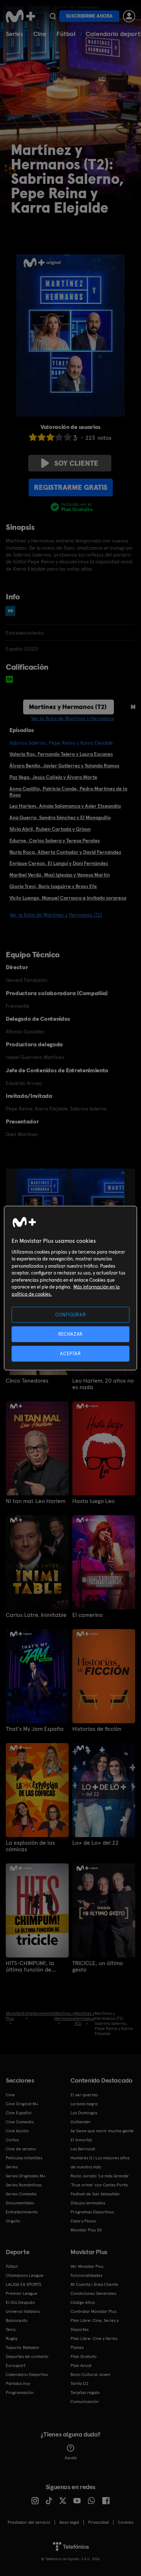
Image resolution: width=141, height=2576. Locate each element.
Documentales (20, 2203)
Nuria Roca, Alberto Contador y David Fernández (65, 852)
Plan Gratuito (84, 2356)
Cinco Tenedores (27, 1381)
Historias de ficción (97, 1729)
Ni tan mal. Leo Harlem (36, 1501)
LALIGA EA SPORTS (23, 2284)
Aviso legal (69, 2522)
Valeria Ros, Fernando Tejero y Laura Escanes (61, 754)
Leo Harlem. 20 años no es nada (103, 1384)
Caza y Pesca (83, 2221)
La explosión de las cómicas (30, 1846)
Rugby (12, 2338)
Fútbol (66, 34)
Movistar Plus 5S (86, 2230)
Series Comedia (21, 2194)
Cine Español (19, 2113)
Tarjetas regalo (85, 2393)
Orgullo (13, 2221)
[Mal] (42, 437)
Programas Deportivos (92, 2212)
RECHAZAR (70, 1334)
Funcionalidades (86, 2275)
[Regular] (50, 437)
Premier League (22, 2293)
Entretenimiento (22, 2212)
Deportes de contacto (27, 2356)
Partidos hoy (18, 2384)
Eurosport (16, 2366)
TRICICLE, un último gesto (98, 1967)
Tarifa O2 (80, 2384)
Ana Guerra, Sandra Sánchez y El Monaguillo (60, 817)
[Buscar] (53, 16)
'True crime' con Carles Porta (99, 2185)
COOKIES (126, 2522)
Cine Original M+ (22, 2104)
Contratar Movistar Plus (93, 2311)
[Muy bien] (68, 437)
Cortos (12, 2140)
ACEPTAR (70, 1354)
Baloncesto (17, 2320)
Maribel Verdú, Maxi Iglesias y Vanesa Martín (60, 875)
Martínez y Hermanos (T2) (68, 707)
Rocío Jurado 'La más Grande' (100, 2176)
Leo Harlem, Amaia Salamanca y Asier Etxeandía (65, 806)
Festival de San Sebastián (95, 2194)
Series (14, 34)
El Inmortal (81, 2140)
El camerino (87, 1615)
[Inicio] (20, 16)
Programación (20, 2393)
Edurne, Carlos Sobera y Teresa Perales (55, 841)
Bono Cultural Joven (90, 2375)
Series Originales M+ (26, 2176)
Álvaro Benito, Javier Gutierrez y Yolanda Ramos (64, 766)
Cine (40, 34)
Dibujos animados (88, 2203)
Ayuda (71, 2458)
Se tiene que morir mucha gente (102, 2131)
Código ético (83, 2302)
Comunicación (85, 2402)
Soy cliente (76, 463)
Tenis (11, 2329)
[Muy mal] (33, 437)
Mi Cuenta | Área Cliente (94, 2284)
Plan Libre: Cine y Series (94, 2338)
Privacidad (99, 2522)
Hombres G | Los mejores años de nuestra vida (100, 2162)
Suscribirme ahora (89, 16)
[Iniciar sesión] (129, 16)
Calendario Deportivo (27, 2375)
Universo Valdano (23, 2311)
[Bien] (59, 437)
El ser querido (84, 2095)
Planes (77, 2347)
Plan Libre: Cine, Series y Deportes (95, 2325)
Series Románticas (24, 2185)
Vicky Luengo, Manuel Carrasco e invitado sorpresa (68, 898)
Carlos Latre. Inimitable (36, 1615)
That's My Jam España (35, 1729)
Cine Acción (17, 2131)
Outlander (81, 2122)
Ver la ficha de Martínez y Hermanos (72, 718)
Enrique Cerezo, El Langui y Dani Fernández (59, 863)
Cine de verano (21, 2149)
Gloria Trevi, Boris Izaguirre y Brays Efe (53, 886)
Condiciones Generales (93, 2293)
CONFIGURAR (71, 1314)
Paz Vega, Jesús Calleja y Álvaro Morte (53, 777)
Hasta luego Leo (93, 1501)
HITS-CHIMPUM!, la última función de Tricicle (30, 1967)
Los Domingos (84, 2113)
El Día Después (20, 2302)
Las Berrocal (83, 2149)
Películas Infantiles (24, 2158)
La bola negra (84, 2104)
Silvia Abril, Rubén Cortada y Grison (50, 829)
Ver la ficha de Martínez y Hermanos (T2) (56, 915)
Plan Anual (81, 2366)
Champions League (25, 2275)
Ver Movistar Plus (87, 2266)
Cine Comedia (20, 2122)
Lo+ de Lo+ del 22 (95, 1843)
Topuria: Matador (23, 2347)
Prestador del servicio (29, 2522)
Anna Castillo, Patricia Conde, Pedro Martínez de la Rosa (68, 792)
